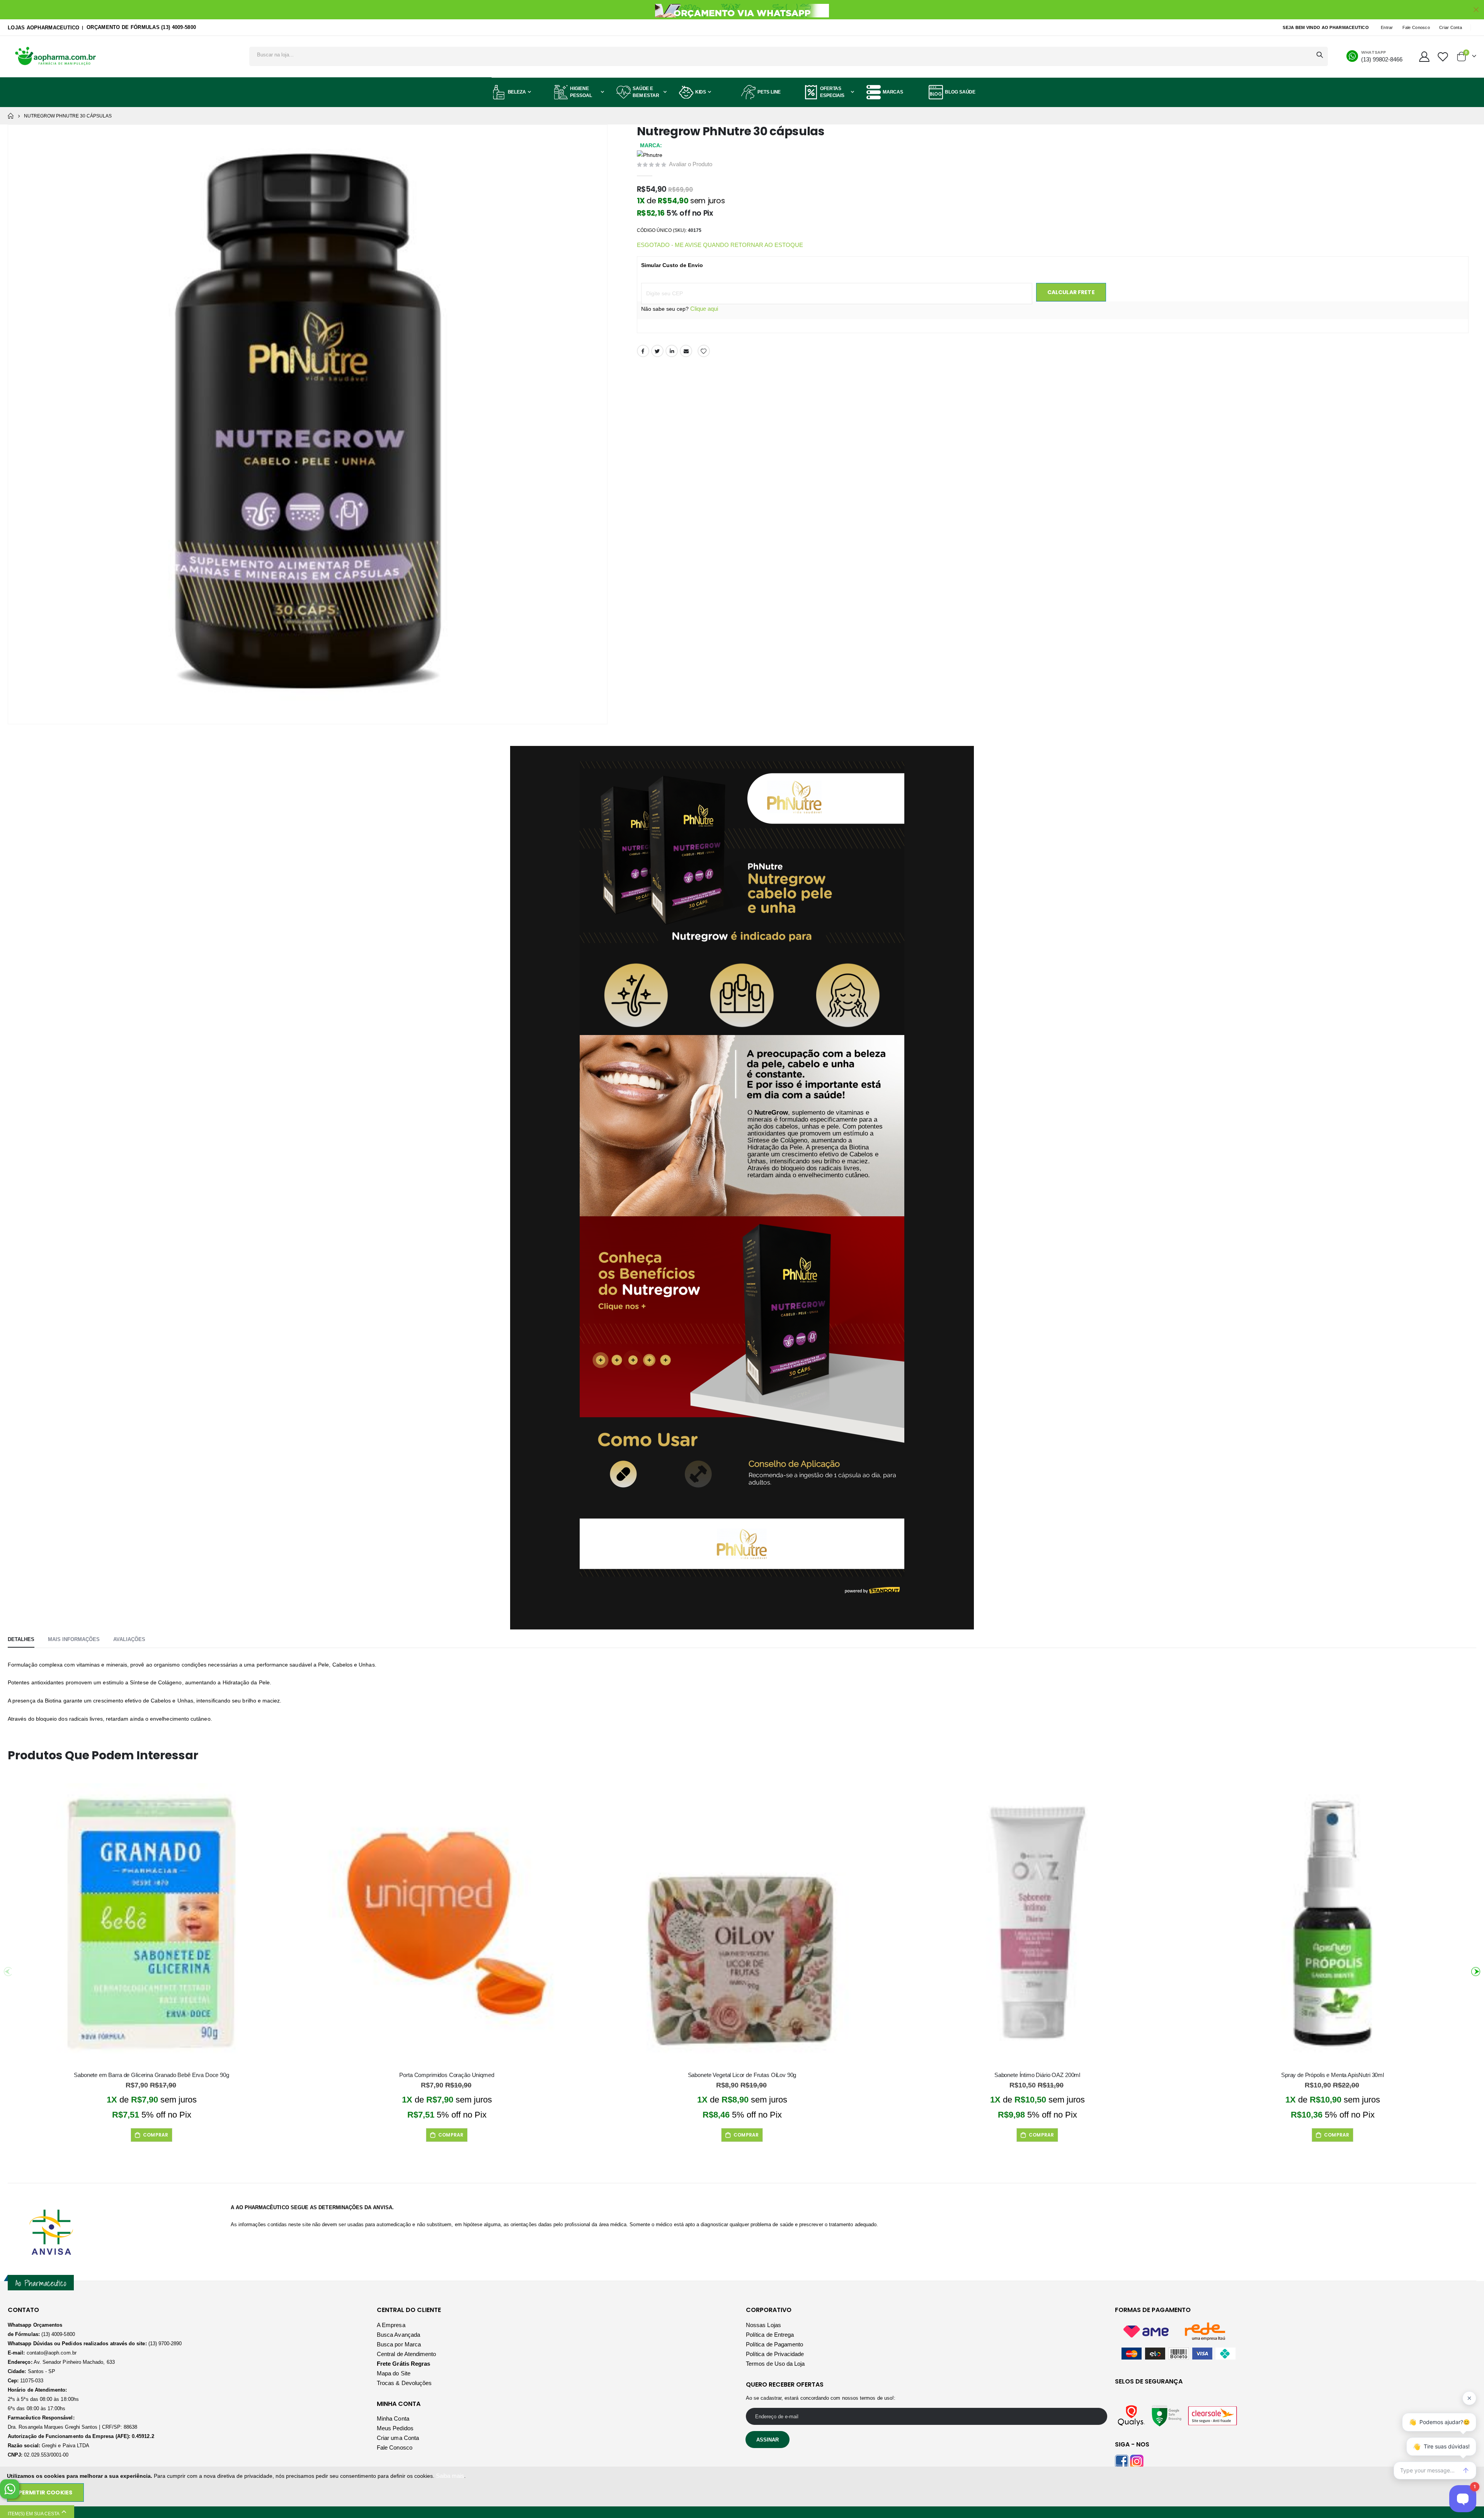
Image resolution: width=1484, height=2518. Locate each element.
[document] (743, 2487)
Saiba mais (450, 2476)
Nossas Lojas (763, 2325)
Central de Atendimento (406, 2354)
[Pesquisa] (1320, 55)
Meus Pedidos (395, 2428)
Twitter (657, 351)
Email (686, 351)
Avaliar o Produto (691, 164)
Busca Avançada (398, 2335)
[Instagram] (1137, 2461)
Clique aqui (704, 309)
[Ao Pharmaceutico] (56, 57)
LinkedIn (672, 351)
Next (1474, 1969)
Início (10, 116)
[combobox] (789, 54)
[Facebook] (1122, 2461)
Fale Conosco (1416, 27)
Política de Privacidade (775, 2354)
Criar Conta (1451, 27)
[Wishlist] (1443, 57)
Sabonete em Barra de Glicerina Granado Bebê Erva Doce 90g (151, 2075)
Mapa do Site (394, 2373)
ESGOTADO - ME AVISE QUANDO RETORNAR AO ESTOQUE (720, 245)
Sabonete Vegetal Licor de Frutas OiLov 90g (742, 2075)
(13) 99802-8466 (1382, 59)
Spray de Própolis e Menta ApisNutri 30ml (1333, 2075)
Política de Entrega (770, 2335)
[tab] (21, 1640)
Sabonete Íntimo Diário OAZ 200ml (1037, 2075)
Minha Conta (393, 2418)
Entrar (1387, 27)
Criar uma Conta (398, 2438)
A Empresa (391, 2325)
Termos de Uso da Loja (775, 2364)
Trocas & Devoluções (404, 2383)
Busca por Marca (399, 2344)
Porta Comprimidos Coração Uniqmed (447, 2075)
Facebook (643, 351)
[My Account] (1424, 57)
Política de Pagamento (774, 2344)
